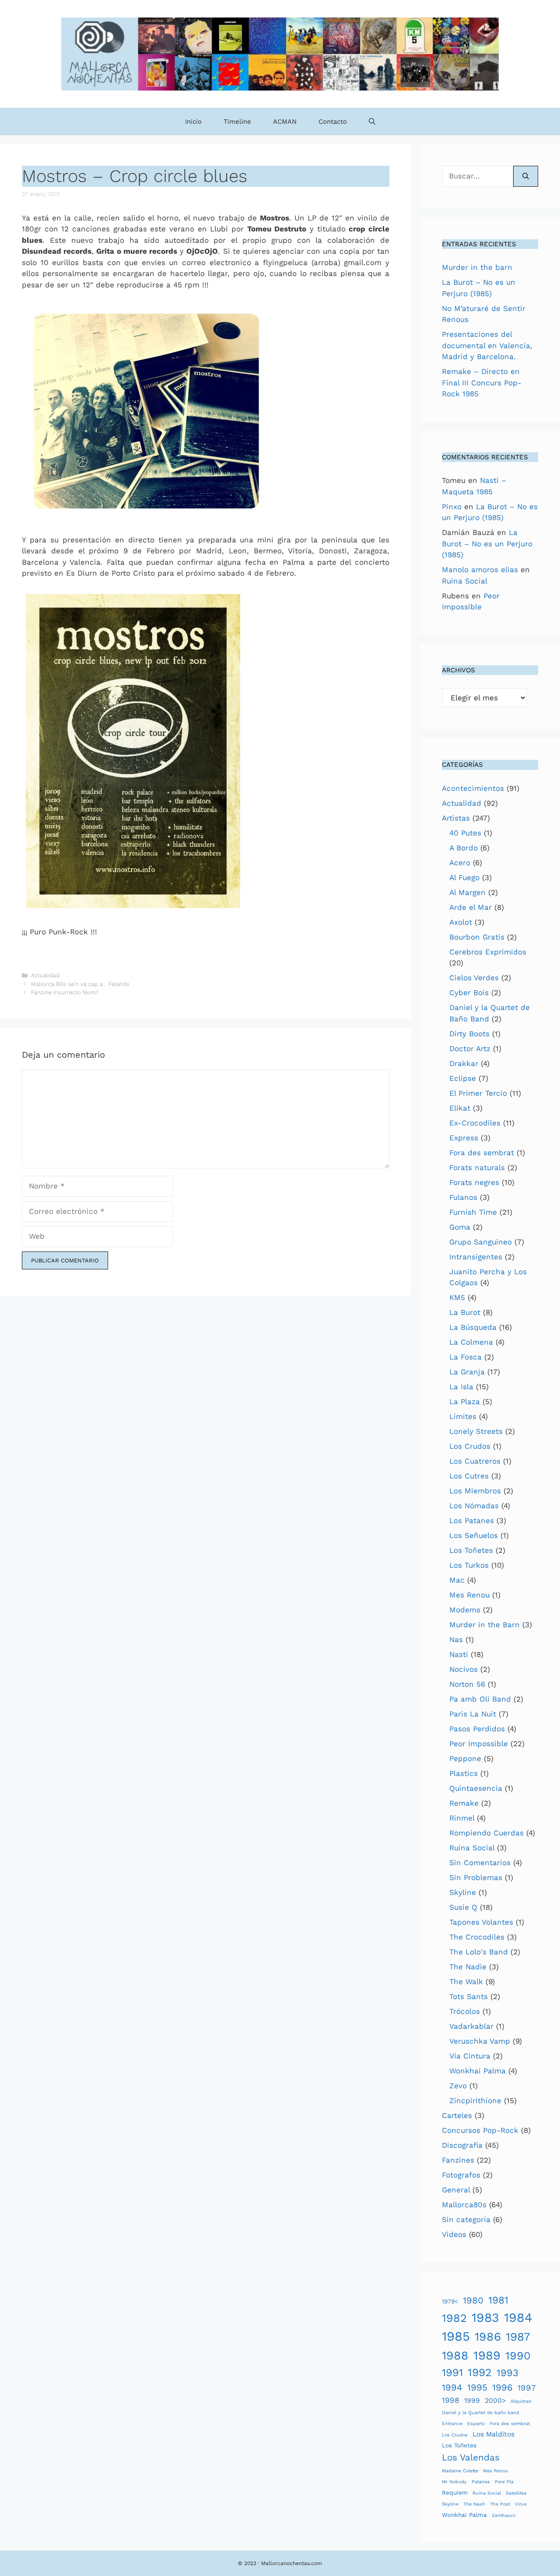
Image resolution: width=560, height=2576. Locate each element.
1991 (452, 2372)
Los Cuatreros (475, 1461)
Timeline (237, 122)
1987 (518, 2337)
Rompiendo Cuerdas (486, 1833)
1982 (454, 2318)
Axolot (461, 922)
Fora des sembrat (482, 1153)
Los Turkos (469, 1565)
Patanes (481, 2482)
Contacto (333, 122)
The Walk (466, 1982)
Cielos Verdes (474, 978)
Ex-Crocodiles (475, 1123)
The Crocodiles (477, 1937)
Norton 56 (467, 1684)
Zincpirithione (475, 2101)
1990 (518, 2356)
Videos (454, 2234)
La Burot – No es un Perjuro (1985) (487, 544)
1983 (485, 2318)
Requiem (455, 2492)
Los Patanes (472, 1520)
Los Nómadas (474, 1506)
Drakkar (464, 1063)
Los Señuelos (474, 1535)
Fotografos (461, 2175)
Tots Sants (469, 1996)
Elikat (460, 1108)
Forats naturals (477, 1167)
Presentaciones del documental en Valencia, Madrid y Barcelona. (487, 345)
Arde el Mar (471, 907)
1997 (527, 2388)
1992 (480, 2372)
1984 (518, 2317)
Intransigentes (476, 1257)
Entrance (452, 2424)
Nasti (459, 1654)
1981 (498, 2300)
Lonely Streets (476, 1431)
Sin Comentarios (480, 1863)
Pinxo (452, 507)
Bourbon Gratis (477, 937)
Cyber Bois (469, 993)
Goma (460, 1227)
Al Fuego (464, 877)
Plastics (464, 1773)
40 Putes (465, 833)
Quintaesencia (476, 1788)
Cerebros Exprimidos (488, 952)
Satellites (516, 2493)
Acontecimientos (473, 788)
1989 (487, 2355)
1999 (472, 2400)
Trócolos (465, 2011)
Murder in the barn (477, 267)
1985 (456, 2336)
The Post (500, 2504)
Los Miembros (475, 1491)
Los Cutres (469, 1476)
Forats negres (474, 1182)
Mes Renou (469, 1595)
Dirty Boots (469, 1034)
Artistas (456, 818)
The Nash (474, 2504)
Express (464, 1138)
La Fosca (465, 1357)
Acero (460, 863)
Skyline (463, 1892)
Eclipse (463, 1078)
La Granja (467, 1372)
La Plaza (465, 1402)
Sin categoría (466, 2219)
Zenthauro (504, 2515)
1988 (455, 2356)
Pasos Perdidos (477, 1729)
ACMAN (285, 122)
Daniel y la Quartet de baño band (481, 2413)
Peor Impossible (479, 1744)
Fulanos (463, 1197)
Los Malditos (493, 2434)
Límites (463, 1416)
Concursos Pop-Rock (480, 2130)
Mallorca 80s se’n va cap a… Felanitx (80, 984)
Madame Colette (460, 2471)
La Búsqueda (473, 1327)
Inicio (193, 122)
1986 (488, 2337)
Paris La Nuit (473, 1714)
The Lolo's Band (479, 1952)
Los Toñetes (471, 1550)
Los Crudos (470, 1446)
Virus (521, 2504)
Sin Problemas (476, 1877)
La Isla (461, 1387)
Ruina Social (465, 581)
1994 (452, 2387)
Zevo (458, 2086)
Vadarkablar (471, 2026)
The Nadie (468, 1967)
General (456, 2190)
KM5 (457, 1297)
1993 (507, 2373)
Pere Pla (504, 2482)
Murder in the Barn (485, 1625)
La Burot (465, 1312)
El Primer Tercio (478, 1093)
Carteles (457, 2115)
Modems (465, 1610)
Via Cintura (470, 2056)
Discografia (462, 2145)
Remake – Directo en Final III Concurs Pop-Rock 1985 (482, 383)
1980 (473, 2300)
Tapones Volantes (481, 1922)
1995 (477, 2387)
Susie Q (463, 1907)
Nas (456, 1639)
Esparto (476, 2424)
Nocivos (464, 1669)
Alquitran (521, 2401)
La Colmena (471, 1342)
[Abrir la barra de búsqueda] (372, 122)
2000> (495, 2400)
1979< (450, 2301)
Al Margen (467, 892)
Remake (464, 1803)
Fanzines (458, 2160)
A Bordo (464, 848)
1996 (502, 2387)
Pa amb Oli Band (480, 1699)
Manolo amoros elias (480, 570)
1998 (451, 2400)
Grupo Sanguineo (481, 1242)
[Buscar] (526, 176)
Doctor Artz (470, 1049)
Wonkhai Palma (478, 2071)
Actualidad (45, 975)
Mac (457, 1580)
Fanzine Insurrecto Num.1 (65, 992)
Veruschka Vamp (480, 2041)
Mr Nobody (454, 2482)
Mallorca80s (464, 2205)
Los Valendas (471, 2457)
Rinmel (462, 1818)
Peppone (465, 1758)
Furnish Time (473, 1212)
